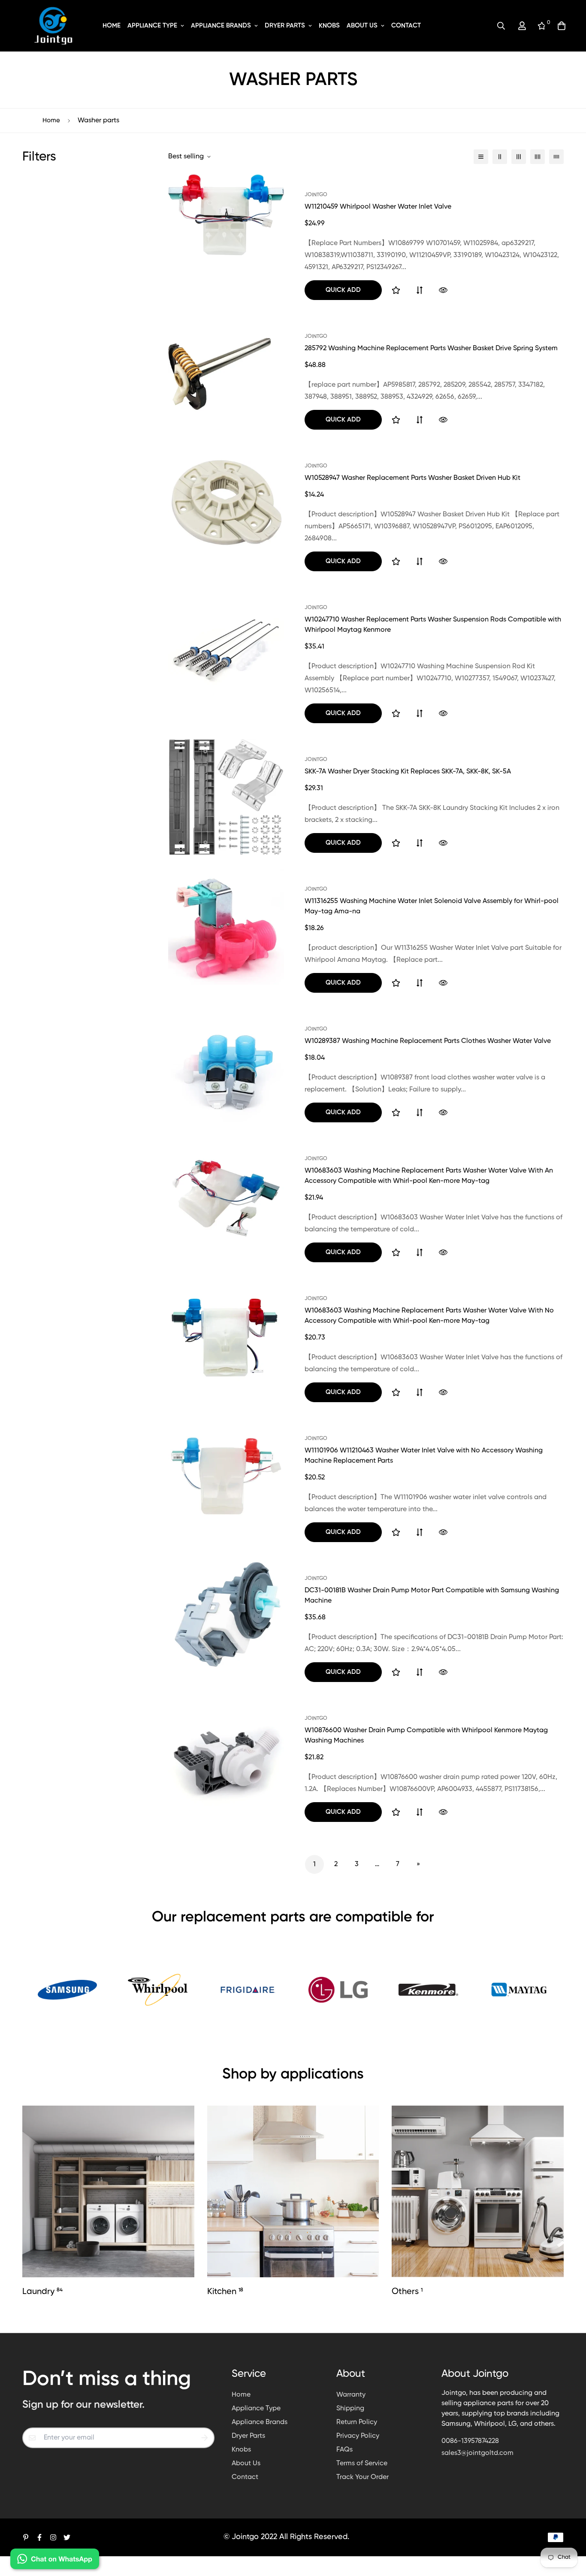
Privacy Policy (358, 2436)
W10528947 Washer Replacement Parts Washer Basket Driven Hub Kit (412, 478)
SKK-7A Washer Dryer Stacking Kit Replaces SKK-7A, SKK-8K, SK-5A (408, 772)
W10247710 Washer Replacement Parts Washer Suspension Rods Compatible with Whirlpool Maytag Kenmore (433, 625)
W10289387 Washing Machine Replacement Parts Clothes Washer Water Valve (428, 1041)
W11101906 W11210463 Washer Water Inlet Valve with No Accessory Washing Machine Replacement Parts (424, 1456)
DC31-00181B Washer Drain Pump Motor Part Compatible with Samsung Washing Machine (432, 1596)
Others (407, 2292)
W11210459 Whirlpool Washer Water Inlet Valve (378, 207)
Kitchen (225, 2292)
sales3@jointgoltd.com (477, 2453)
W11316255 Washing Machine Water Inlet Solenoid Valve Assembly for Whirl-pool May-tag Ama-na (432, 906)
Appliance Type (152, 26)
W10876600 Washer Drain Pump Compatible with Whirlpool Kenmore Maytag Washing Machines (426, 1736)
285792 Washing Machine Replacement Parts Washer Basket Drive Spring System (431, 349)
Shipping (350, 2409)
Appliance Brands (221, 26)
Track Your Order (362, 2477)
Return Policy (357, 2422)
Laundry (42, 2292)
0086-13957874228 (470, 2441)
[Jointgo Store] (54, 26)
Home (112, 26)
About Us (362, 26)
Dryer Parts (285, 26)
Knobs (329, 26)
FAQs (344, 2450)
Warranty (351, 2395)
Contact (406, 26)
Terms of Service (362, 2464)
